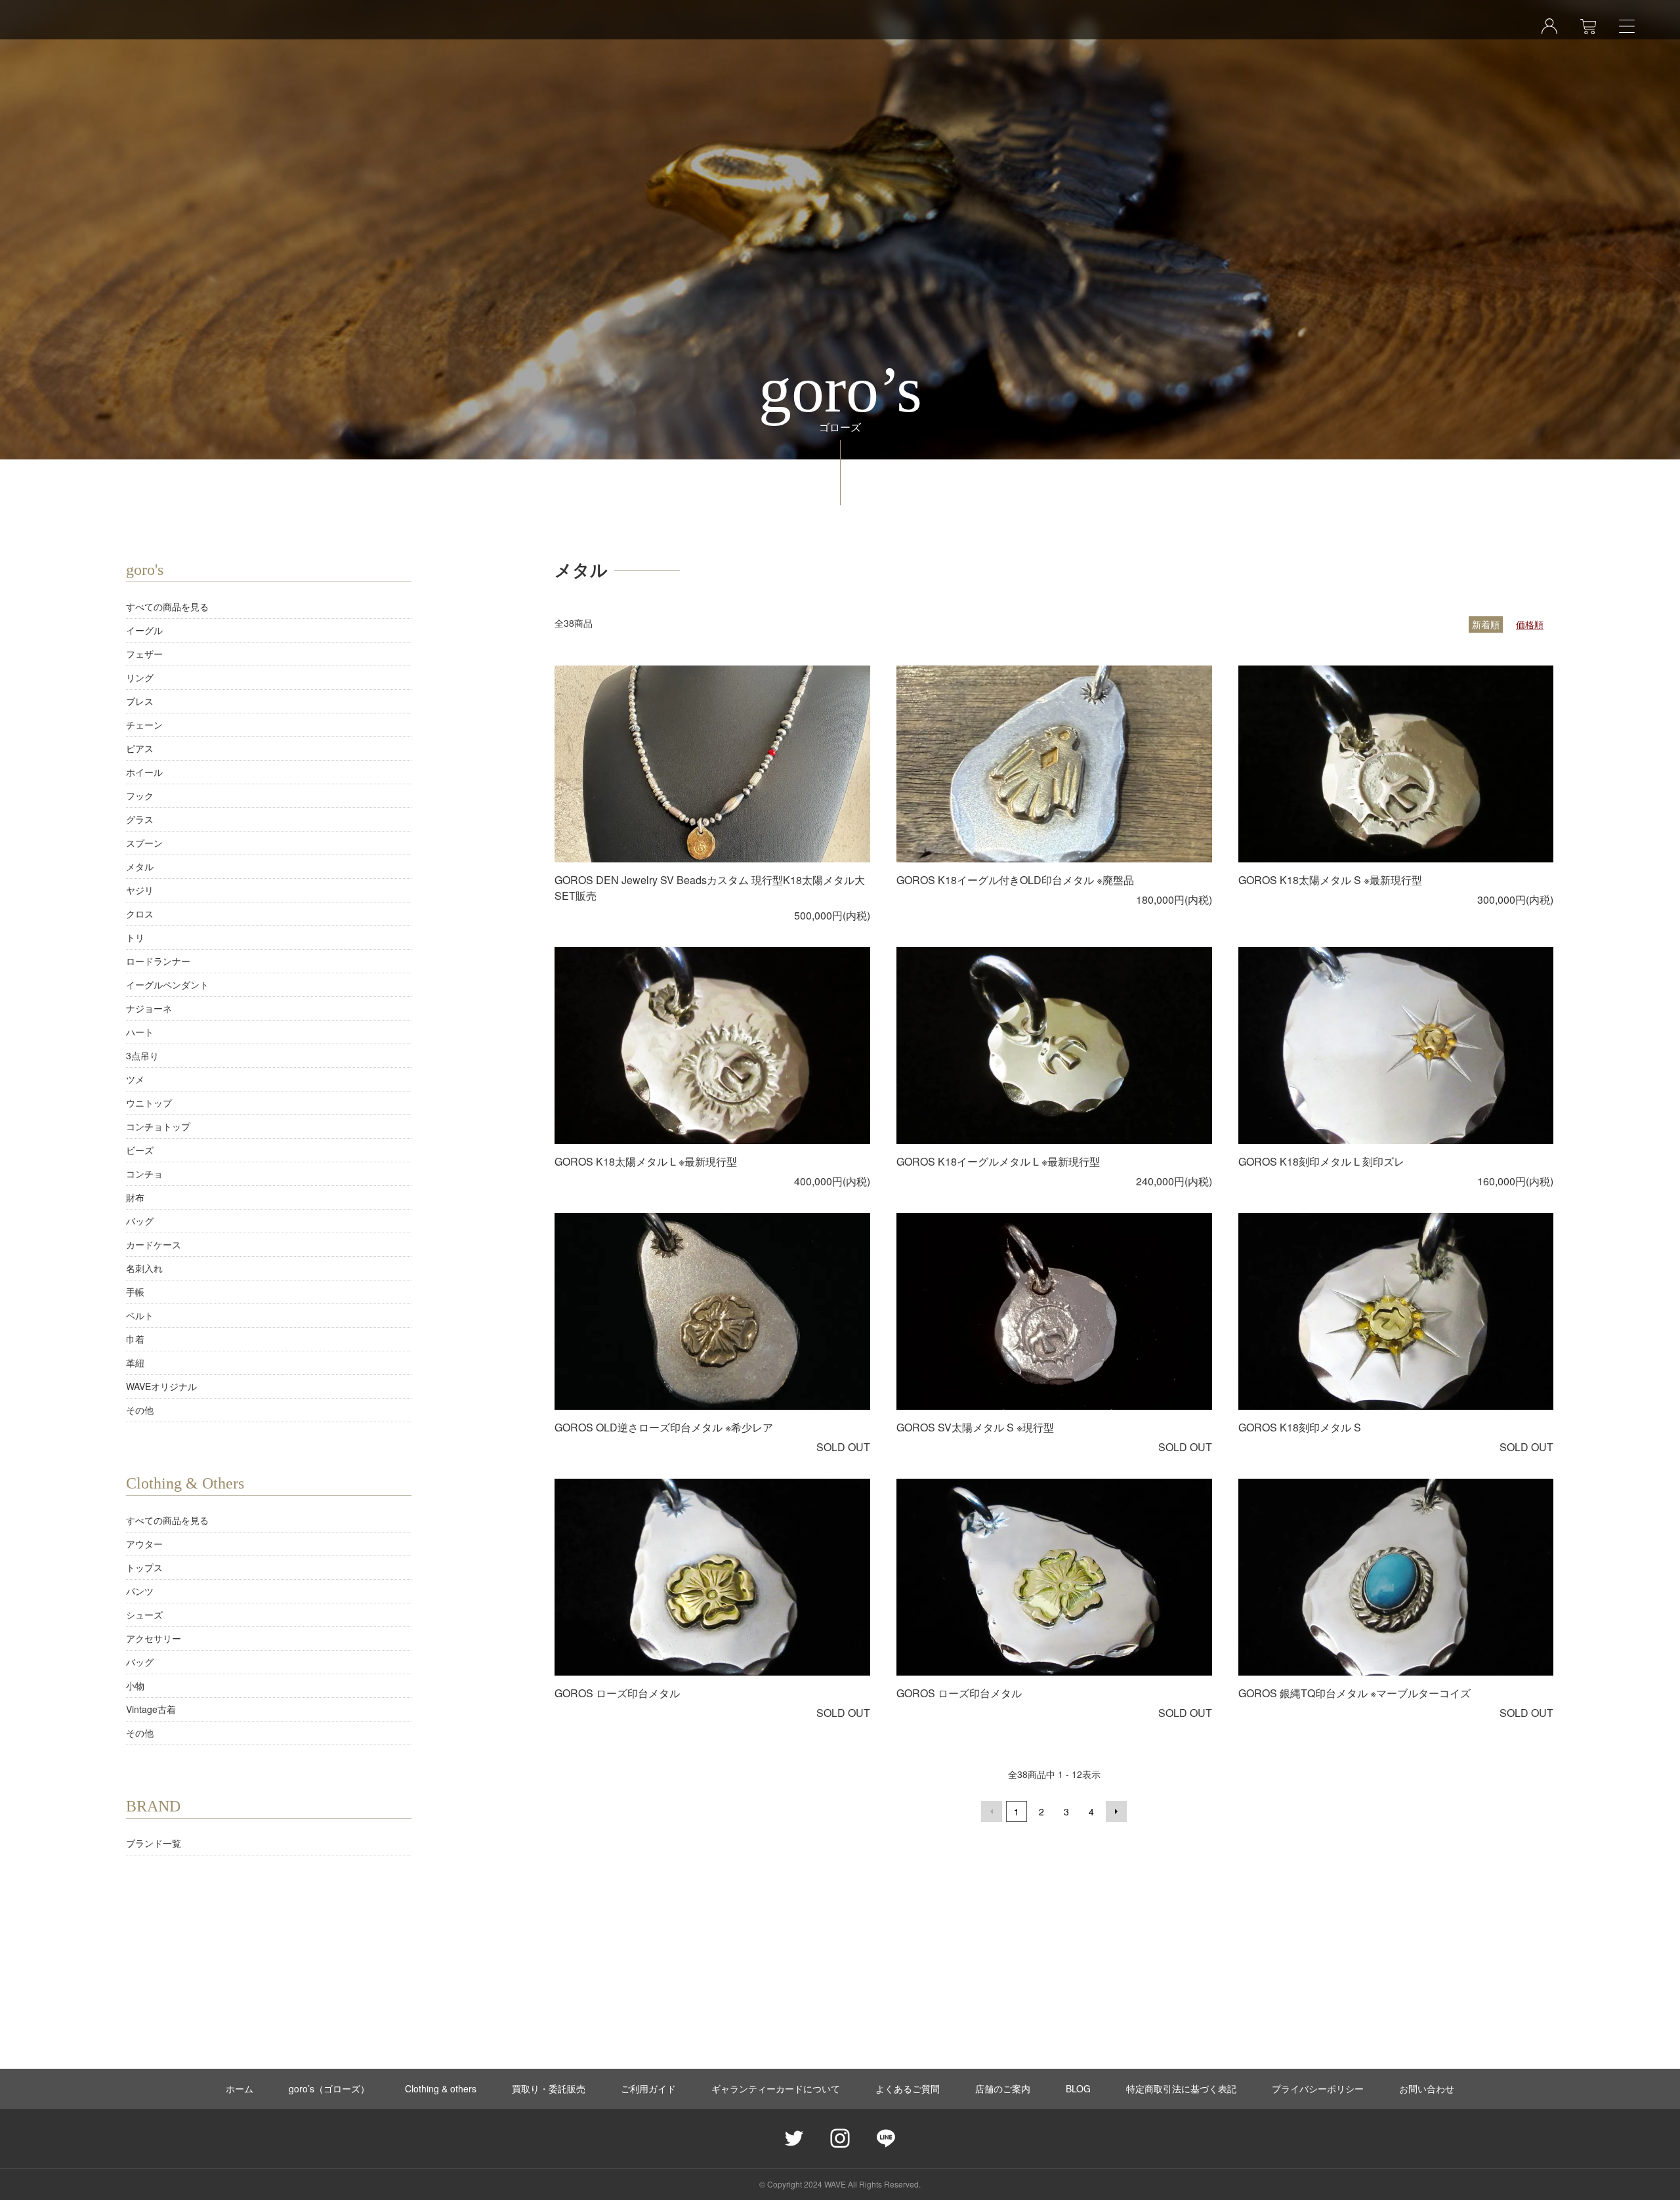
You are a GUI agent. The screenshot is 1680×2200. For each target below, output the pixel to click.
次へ (1116, 1811)
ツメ (135, 1079)
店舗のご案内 (1003, 2088)
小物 (135, 1685)
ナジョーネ (149, 1008)
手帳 (135, 1292)
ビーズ (140, 1150)
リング (140, 677)
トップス (144, 1567)
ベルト (140, 1315)
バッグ (140, 1221)
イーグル (144, 630)
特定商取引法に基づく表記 (1181, 2088)
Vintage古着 (151, 1709)
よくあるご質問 (908, 2088)
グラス (140, 819)
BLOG (1078, 2088)
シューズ (144, 1615)
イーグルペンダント (167, 984)
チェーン (144, 725)
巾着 (135, 1339)
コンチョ (144, 1174)
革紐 (135, 1363)
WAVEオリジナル (161, 1386)
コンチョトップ (158, 1126)
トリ (135, 937)
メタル (140, 866)
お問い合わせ (1427, 2088)
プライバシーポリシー (1318, 2088)
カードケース (154, 1244)
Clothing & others (441, 2088)
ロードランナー (158, 961)
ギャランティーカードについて (776, 2088)
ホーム (240, 2088)
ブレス (140, 701)
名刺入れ (144, 1268)
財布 (135, 1197)
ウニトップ (149, 1103)
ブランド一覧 (154, 1843)
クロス (140, 914)
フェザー (144, 654)
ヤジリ (140, 890)
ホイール (144, 772)
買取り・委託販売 (549, 2088)
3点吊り (142, 1055)
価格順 (1530, 624)
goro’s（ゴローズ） (329, 2088)
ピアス (140, 748)
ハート (140, 1032)
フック (140, 795)
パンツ (140, 1591)
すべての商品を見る (167, 606)
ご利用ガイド (648, 2088)
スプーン (144, 843)
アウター (144, 1544)
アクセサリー (154, 1638)
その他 (140, 1410)
